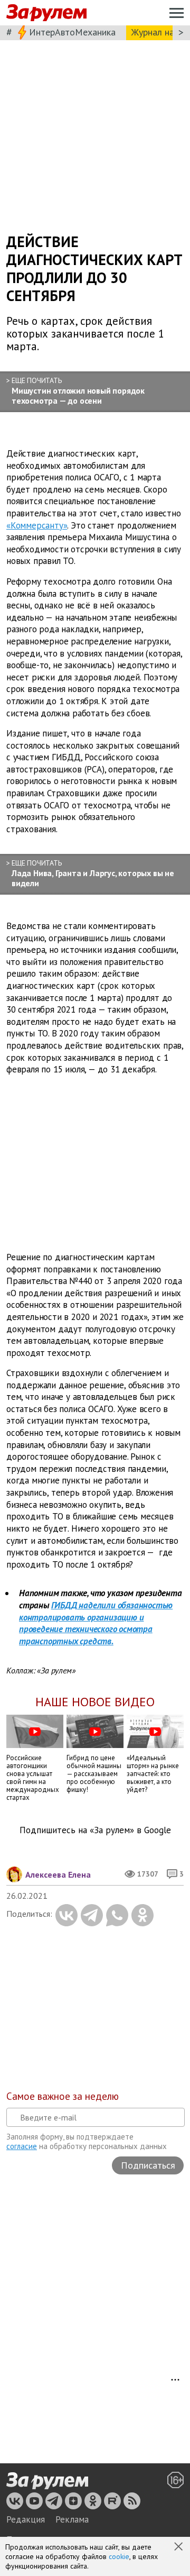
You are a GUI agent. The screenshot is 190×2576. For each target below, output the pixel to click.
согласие (22, 2146)
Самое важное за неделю (63, 2096)
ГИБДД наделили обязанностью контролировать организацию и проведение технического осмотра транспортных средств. (96, 1623)
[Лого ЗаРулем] (46, 13)
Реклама (72, 2519)
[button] (179, 2547)
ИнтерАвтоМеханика (72, 32)
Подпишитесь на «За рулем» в (95, 1830)
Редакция (26, 2519)
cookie (119, 2556)
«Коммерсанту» (37, 525)
